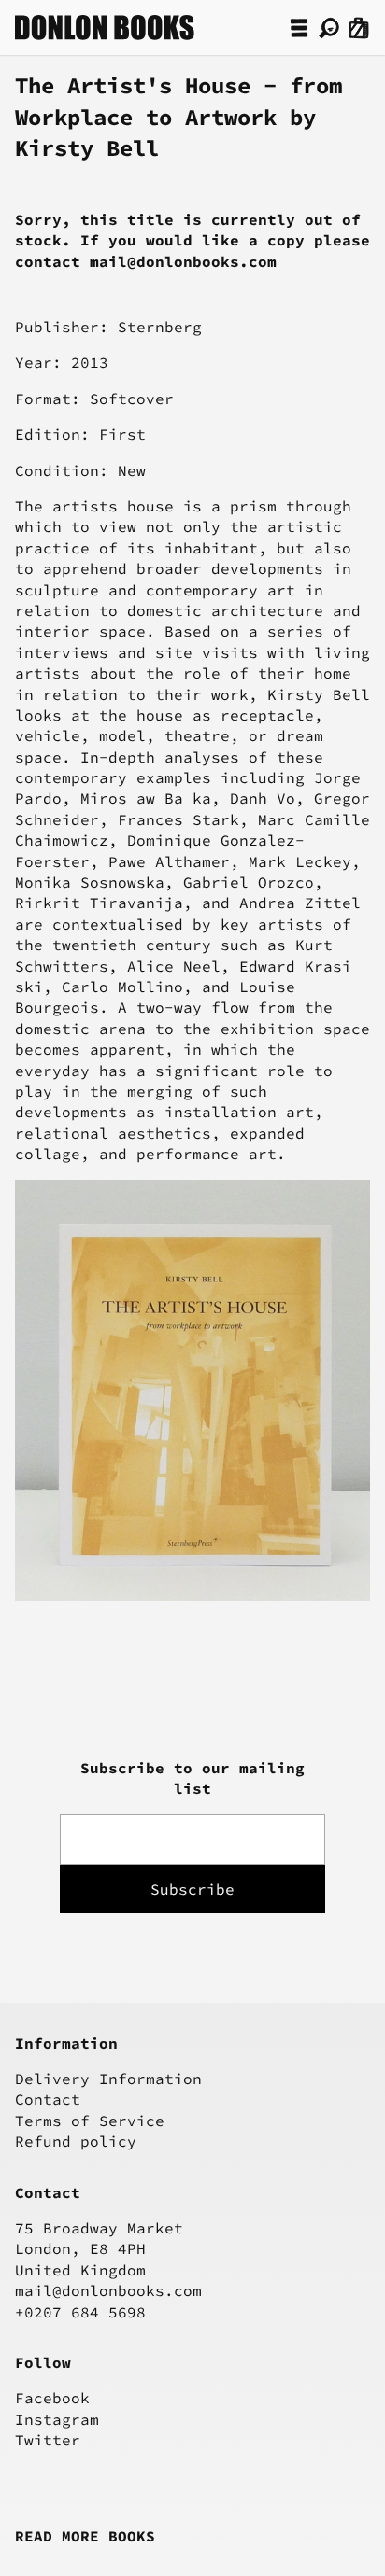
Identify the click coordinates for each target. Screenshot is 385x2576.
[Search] (329, 28)
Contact (48, 2099)
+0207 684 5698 (80, 2312)
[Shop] (299, 28)
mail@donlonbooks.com (108, 2290)
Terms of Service (90, 2121)
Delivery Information (108, 2079)
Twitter (48, 2440)
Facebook (52, 2398)
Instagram (57, 2419)
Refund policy (76, 2141)
